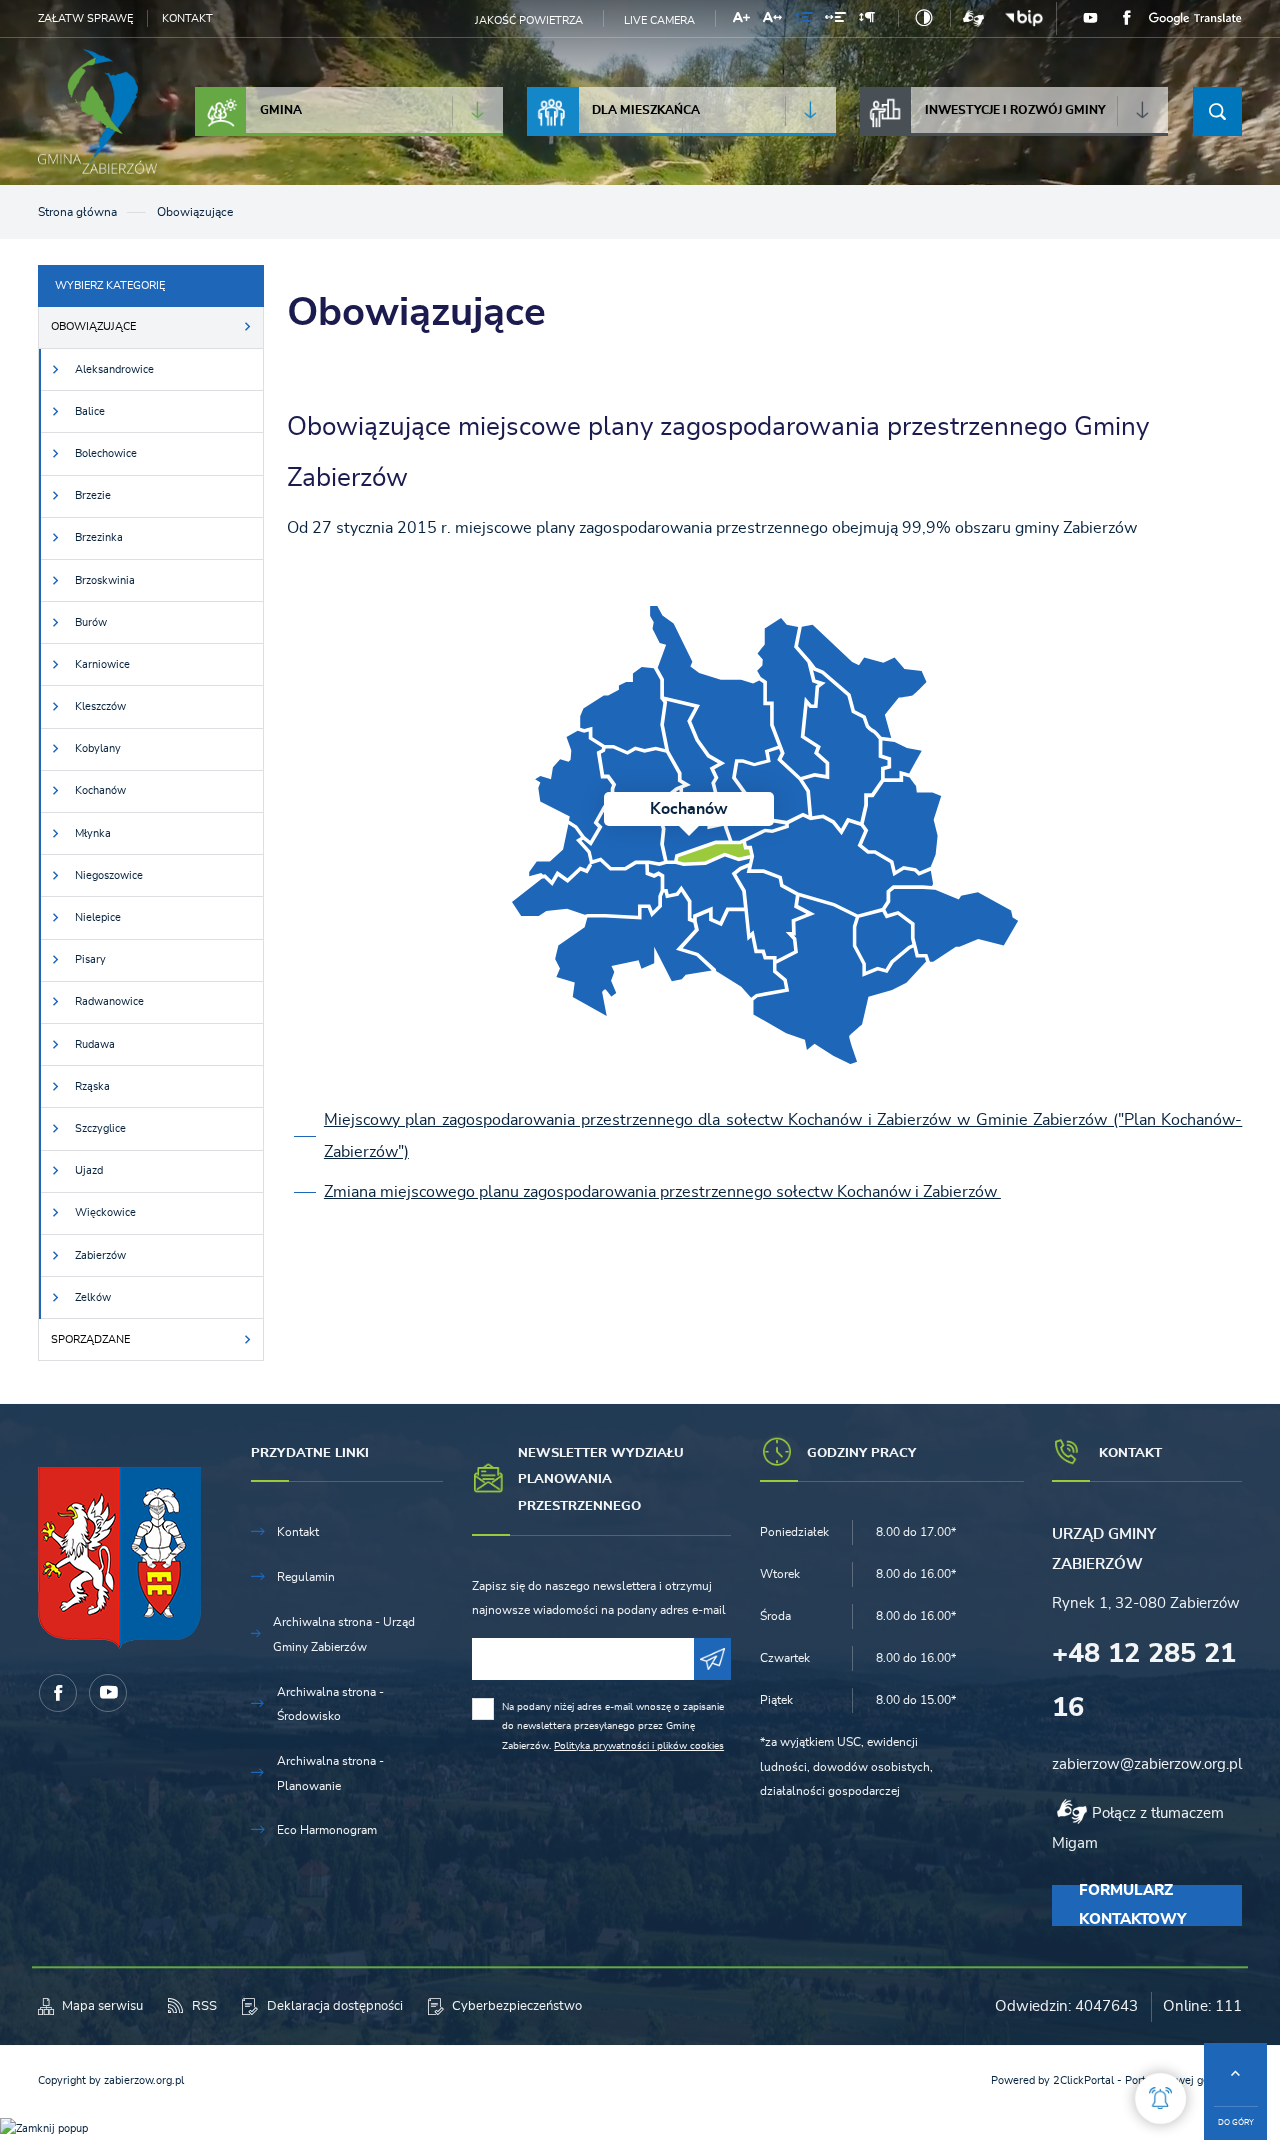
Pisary (90, 959)
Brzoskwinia (105, 580)
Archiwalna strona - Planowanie (330, 1773)
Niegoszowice (109, 875)
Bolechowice (106, 453)
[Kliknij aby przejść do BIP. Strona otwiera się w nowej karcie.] (1024, 18)
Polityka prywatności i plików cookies (639, 1746)
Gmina (281, 110)
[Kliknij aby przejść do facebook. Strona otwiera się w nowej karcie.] (1127, 18)
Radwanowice (109, 1001)
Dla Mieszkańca (646, 110)
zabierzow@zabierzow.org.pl (1147, 1764)
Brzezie (93, 495)
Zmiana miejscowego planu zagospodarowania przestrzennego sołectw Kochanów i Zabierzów (662, 1192)
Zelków (93, 1297)
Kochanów (100, 790)
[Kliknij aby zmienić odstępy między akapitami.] (867, 20)
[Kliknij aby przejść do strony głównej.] (97, 111)
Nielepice (98, 917)
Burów (91, 622)
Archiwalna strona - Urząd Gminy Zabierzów (344, 1634)
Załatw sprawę (85, 18)
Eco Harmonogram (327, 1830)
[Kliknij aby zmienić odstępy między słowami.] (835, 20)
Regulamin (306, 1577)
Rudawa (95, 1044)
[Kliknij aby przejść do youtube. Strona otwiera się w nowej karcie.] (1090, 19)
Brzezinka (99, 537)
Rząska (92, 1086)
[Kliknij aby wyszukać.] (1217, 111)
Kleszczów (100, 706)
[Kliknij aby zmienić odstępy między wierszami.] (803, 20)
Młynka (93, 833)
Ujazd (89, 1170)
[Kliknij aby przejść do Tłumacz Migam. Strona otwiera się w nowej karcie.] (973, 18)
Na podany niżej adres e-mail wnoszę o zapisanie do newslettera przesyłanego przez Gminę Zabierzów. (613, 1726)
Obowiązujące (93, 326)
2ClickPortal (1083, 2080)
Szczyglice (100, 1128)
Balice (90, 411)
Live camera (659, 20)
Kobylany (98, 748)
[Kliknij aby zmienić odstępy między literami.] (772, 20)
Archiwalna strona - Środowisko (330, 1704)
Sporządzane (90, 1339)
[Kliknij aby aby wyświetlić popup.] (1160, 2098)
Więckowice (105, 1212)
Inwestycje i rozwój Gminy (1015, 110)
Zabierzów (100, 1255)
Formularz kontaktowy (1132, 1905)
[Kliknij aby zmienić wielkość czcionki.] (741, 20)
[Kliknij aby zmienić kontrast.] (924, 18)
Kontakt (187, 18)
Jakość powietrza (529, 20)
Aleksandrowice (114, 369)
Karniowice (102, 664)
